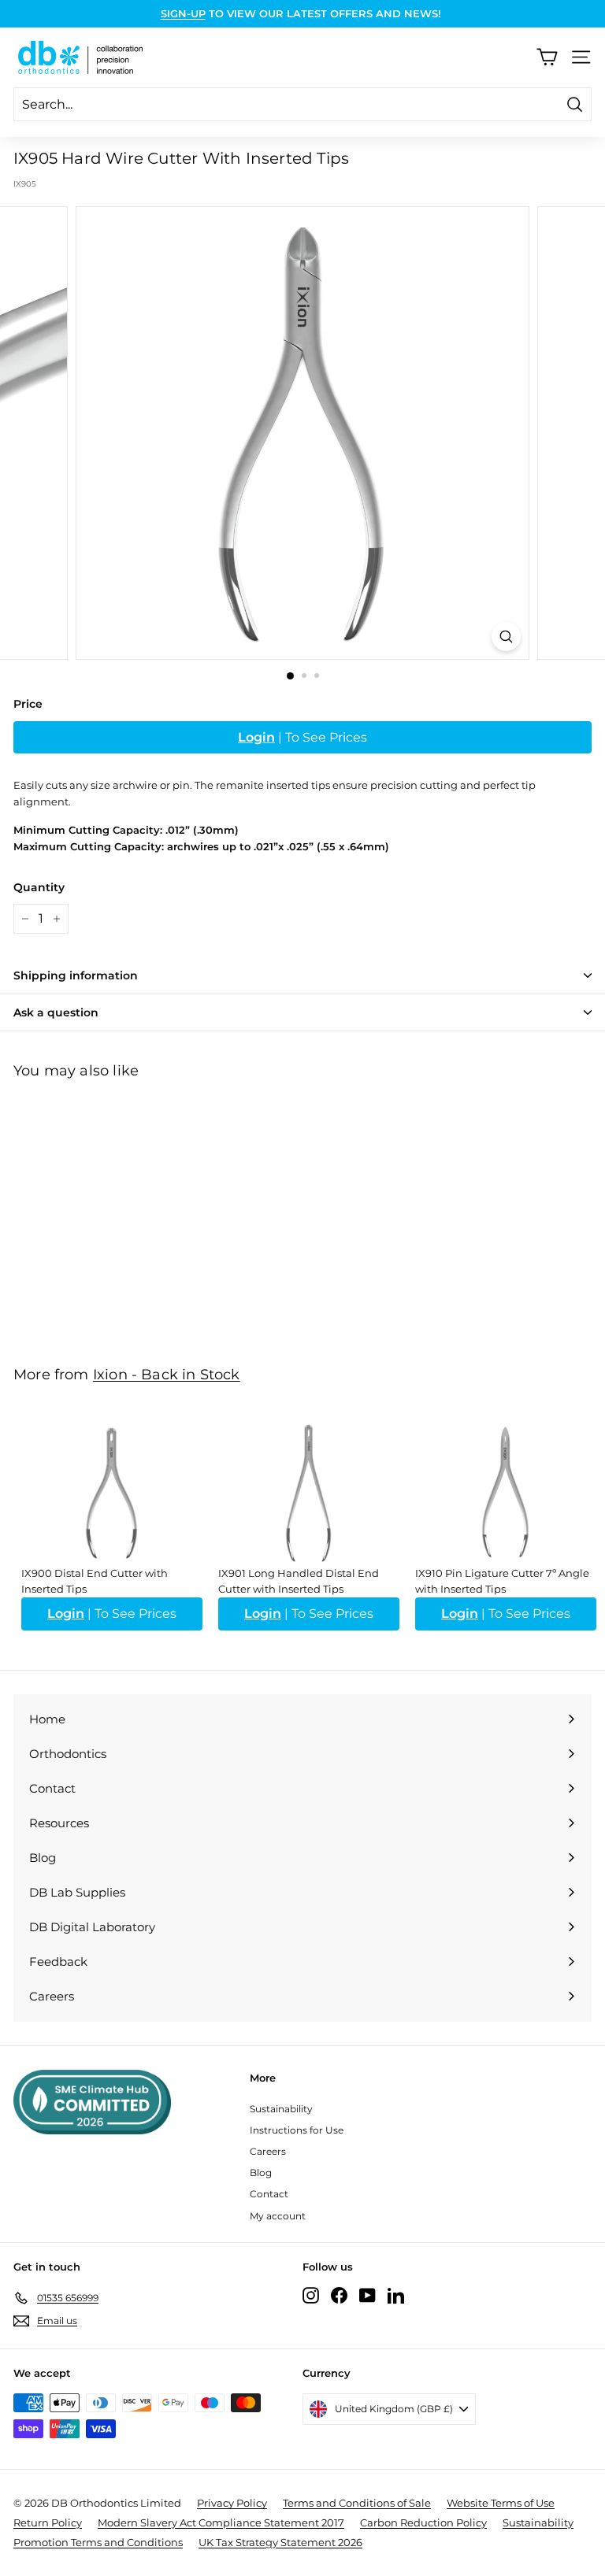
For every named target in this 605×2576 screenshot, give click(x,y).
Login (256, 737)
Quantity (39, 887)
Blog (261, 2173)
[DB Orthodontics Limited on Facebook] (339, 2295)
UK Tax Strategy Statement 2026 (280, 2542)
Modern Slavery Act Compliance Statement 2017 (221, 2522)
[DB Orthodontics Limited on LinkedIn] (396, 2295)
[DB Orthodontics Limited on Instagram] (311, 2295)
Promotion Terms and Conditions (98, 2542)
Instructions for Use (297, 2130)
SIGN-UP (183, 13)
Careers (268, 2151)
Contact (269, 2194)
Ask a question (56, 1012)
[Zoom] (506, 637)
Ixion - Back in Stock (167, 1374)
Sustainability (281, 2109)
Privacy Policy (232, 2503)
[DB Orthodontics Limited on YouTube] (367, 2295)
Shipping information (76, 975)
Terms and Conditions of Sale (357, 2503)
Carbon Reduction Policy (423, 2522)
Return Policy (48, 2522)
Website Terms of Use (501, 2503)
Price (28, 704)
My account (278, 2216)
